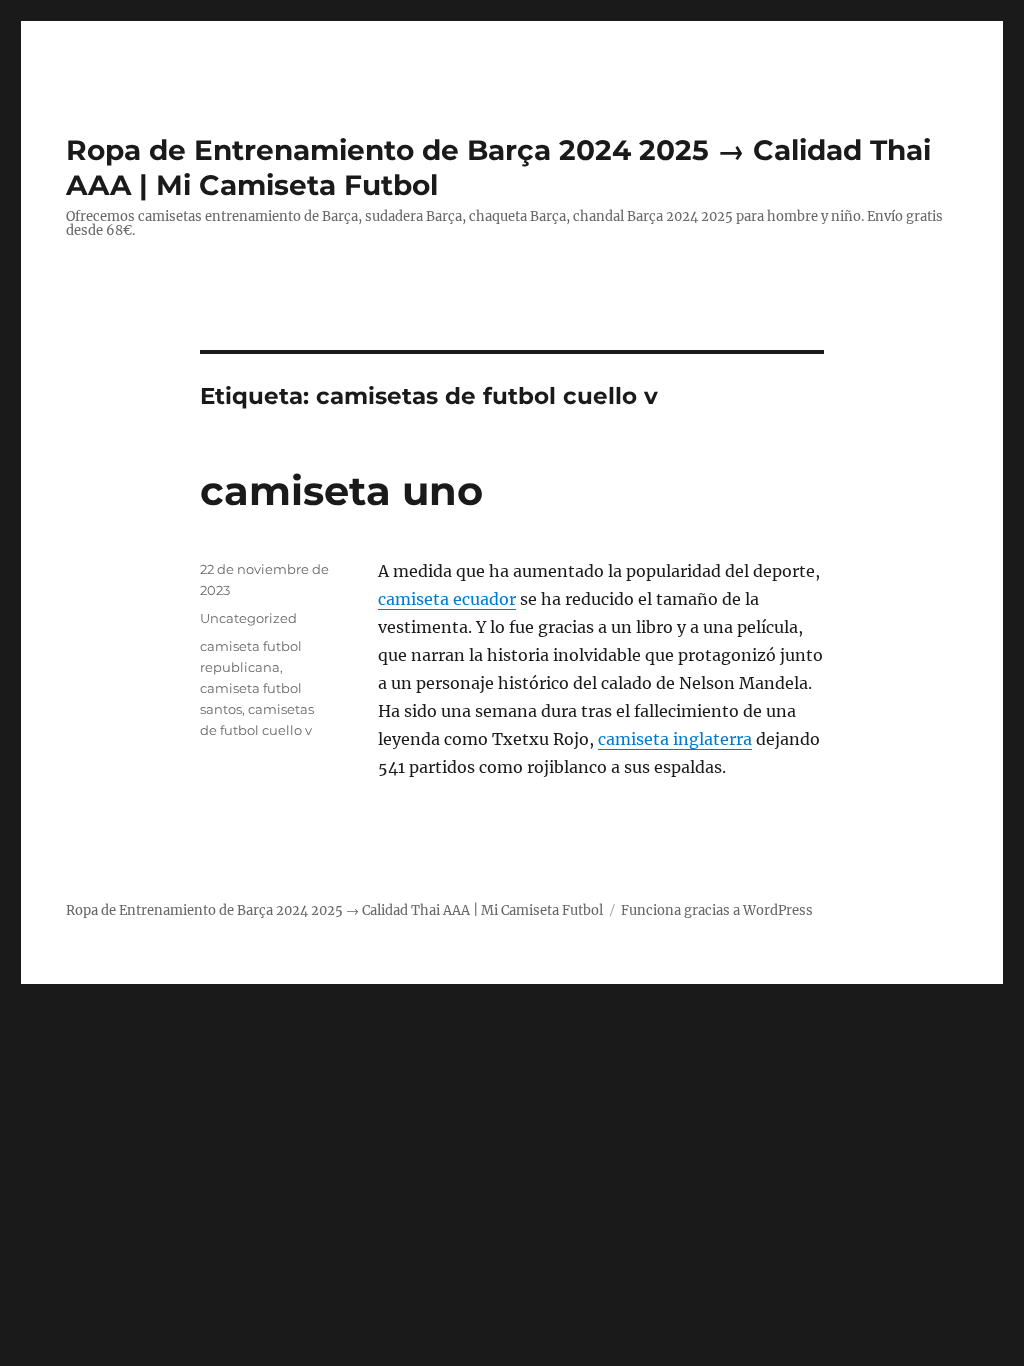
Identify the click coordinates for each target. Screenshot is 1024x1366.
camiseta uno (341, 490)
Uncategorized (248, 618)
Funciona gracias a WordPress (717, 910)
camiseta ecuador (447, 599)
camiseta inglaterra (675, 739)
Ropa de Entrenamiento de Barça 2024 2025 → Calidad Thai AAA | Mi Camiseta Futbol (334, 910)
